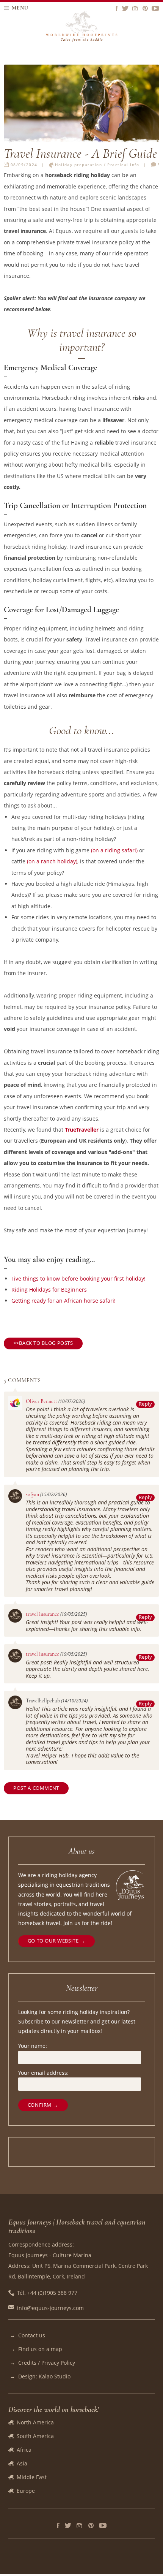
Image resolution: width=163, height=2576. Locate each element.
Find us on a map (40, 2349)
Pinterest (91, 2525)
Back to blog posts (46, 1343)
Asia (22, 2463)
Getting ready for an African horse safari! (63, 1301)
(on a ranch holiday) (52, 861)
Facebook (58, 2525)
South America (35, 2436)
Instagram (80, 2525)
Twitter (68, 2525)
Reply (146, 1404)
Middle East (32, 2477)
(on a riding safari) (114, 850)
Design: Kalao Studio (44, 2376)
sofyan (32, 1494)
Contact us (32, 2335)
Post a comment (36, 1788)
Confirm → (43, 2105)
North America (35, 2422)
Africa (24, 2450)
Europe (26, 2491)
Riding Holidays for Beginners (49, 1290)
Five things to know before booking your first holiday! (78, 1279)
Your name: (33, 2046)
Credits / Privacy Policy (47, 2363)
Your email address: (43, 2073)
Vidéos (103, 2525)
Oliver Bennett (42, 1401)
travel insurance (42, 1614)
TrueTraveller (82, 1130)
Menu (20, 8)
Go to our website (53, 1941)
